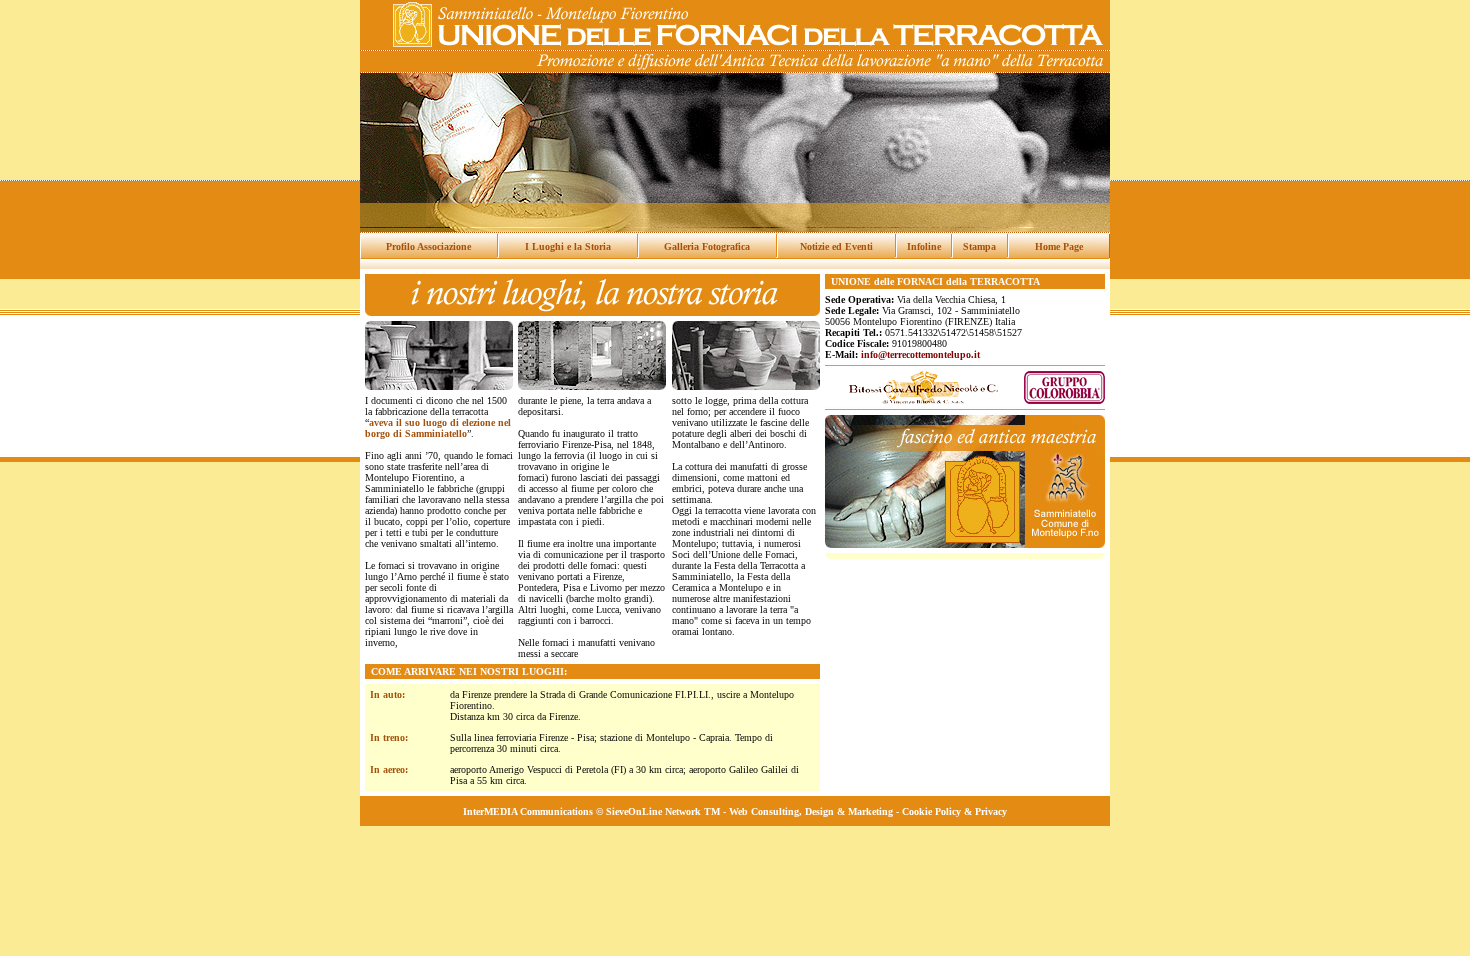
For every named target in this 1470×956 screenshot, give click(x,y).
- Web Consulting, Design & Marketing (806, 811)
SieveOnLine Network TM (663, 811)
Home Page (1059, 246)
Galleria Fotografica (707, 246)
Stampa (979, 246)
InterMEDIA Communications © (534, 811)
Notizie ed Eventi (836, 246)
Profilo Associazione (428, 246)
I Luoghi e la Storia (568, 246)
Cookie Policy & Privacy (954, 811)
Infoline (924, 246)
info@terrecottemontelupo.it (920, 354)
